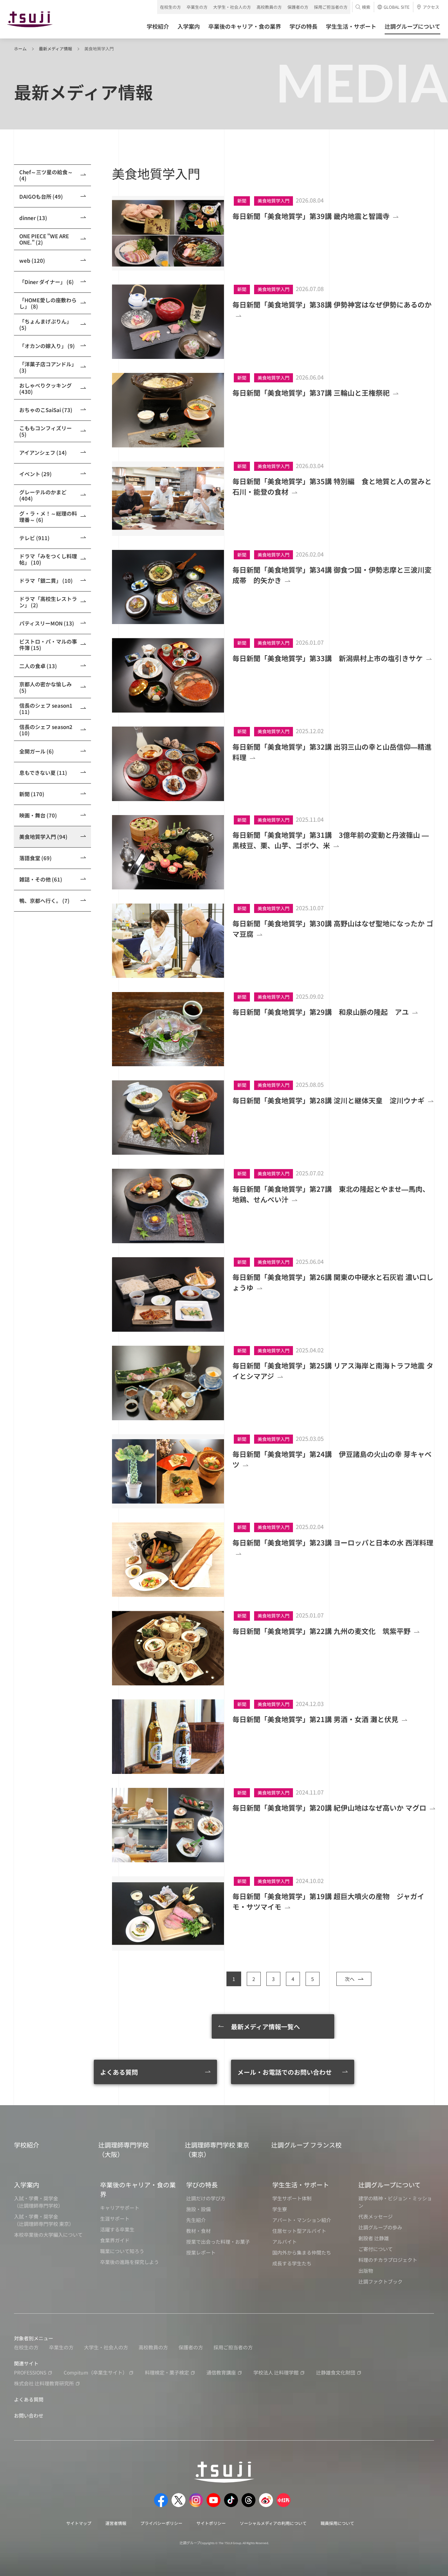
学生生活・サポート (301, 2185)
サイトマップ (79, 2523)
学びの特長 (202, 2185)
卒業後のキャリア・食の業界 (138, 2189)
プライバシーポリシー (161, 2523)
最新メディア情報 (55, 48)
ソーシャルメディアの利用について (273, 2523)
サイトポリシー (211, 2523)
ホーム (20, 48)
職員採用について (337, 2523)
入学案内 (27, 2185)
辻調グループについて (390, 2185)
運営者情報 (116, 2523)
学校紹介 (27, 2145)
